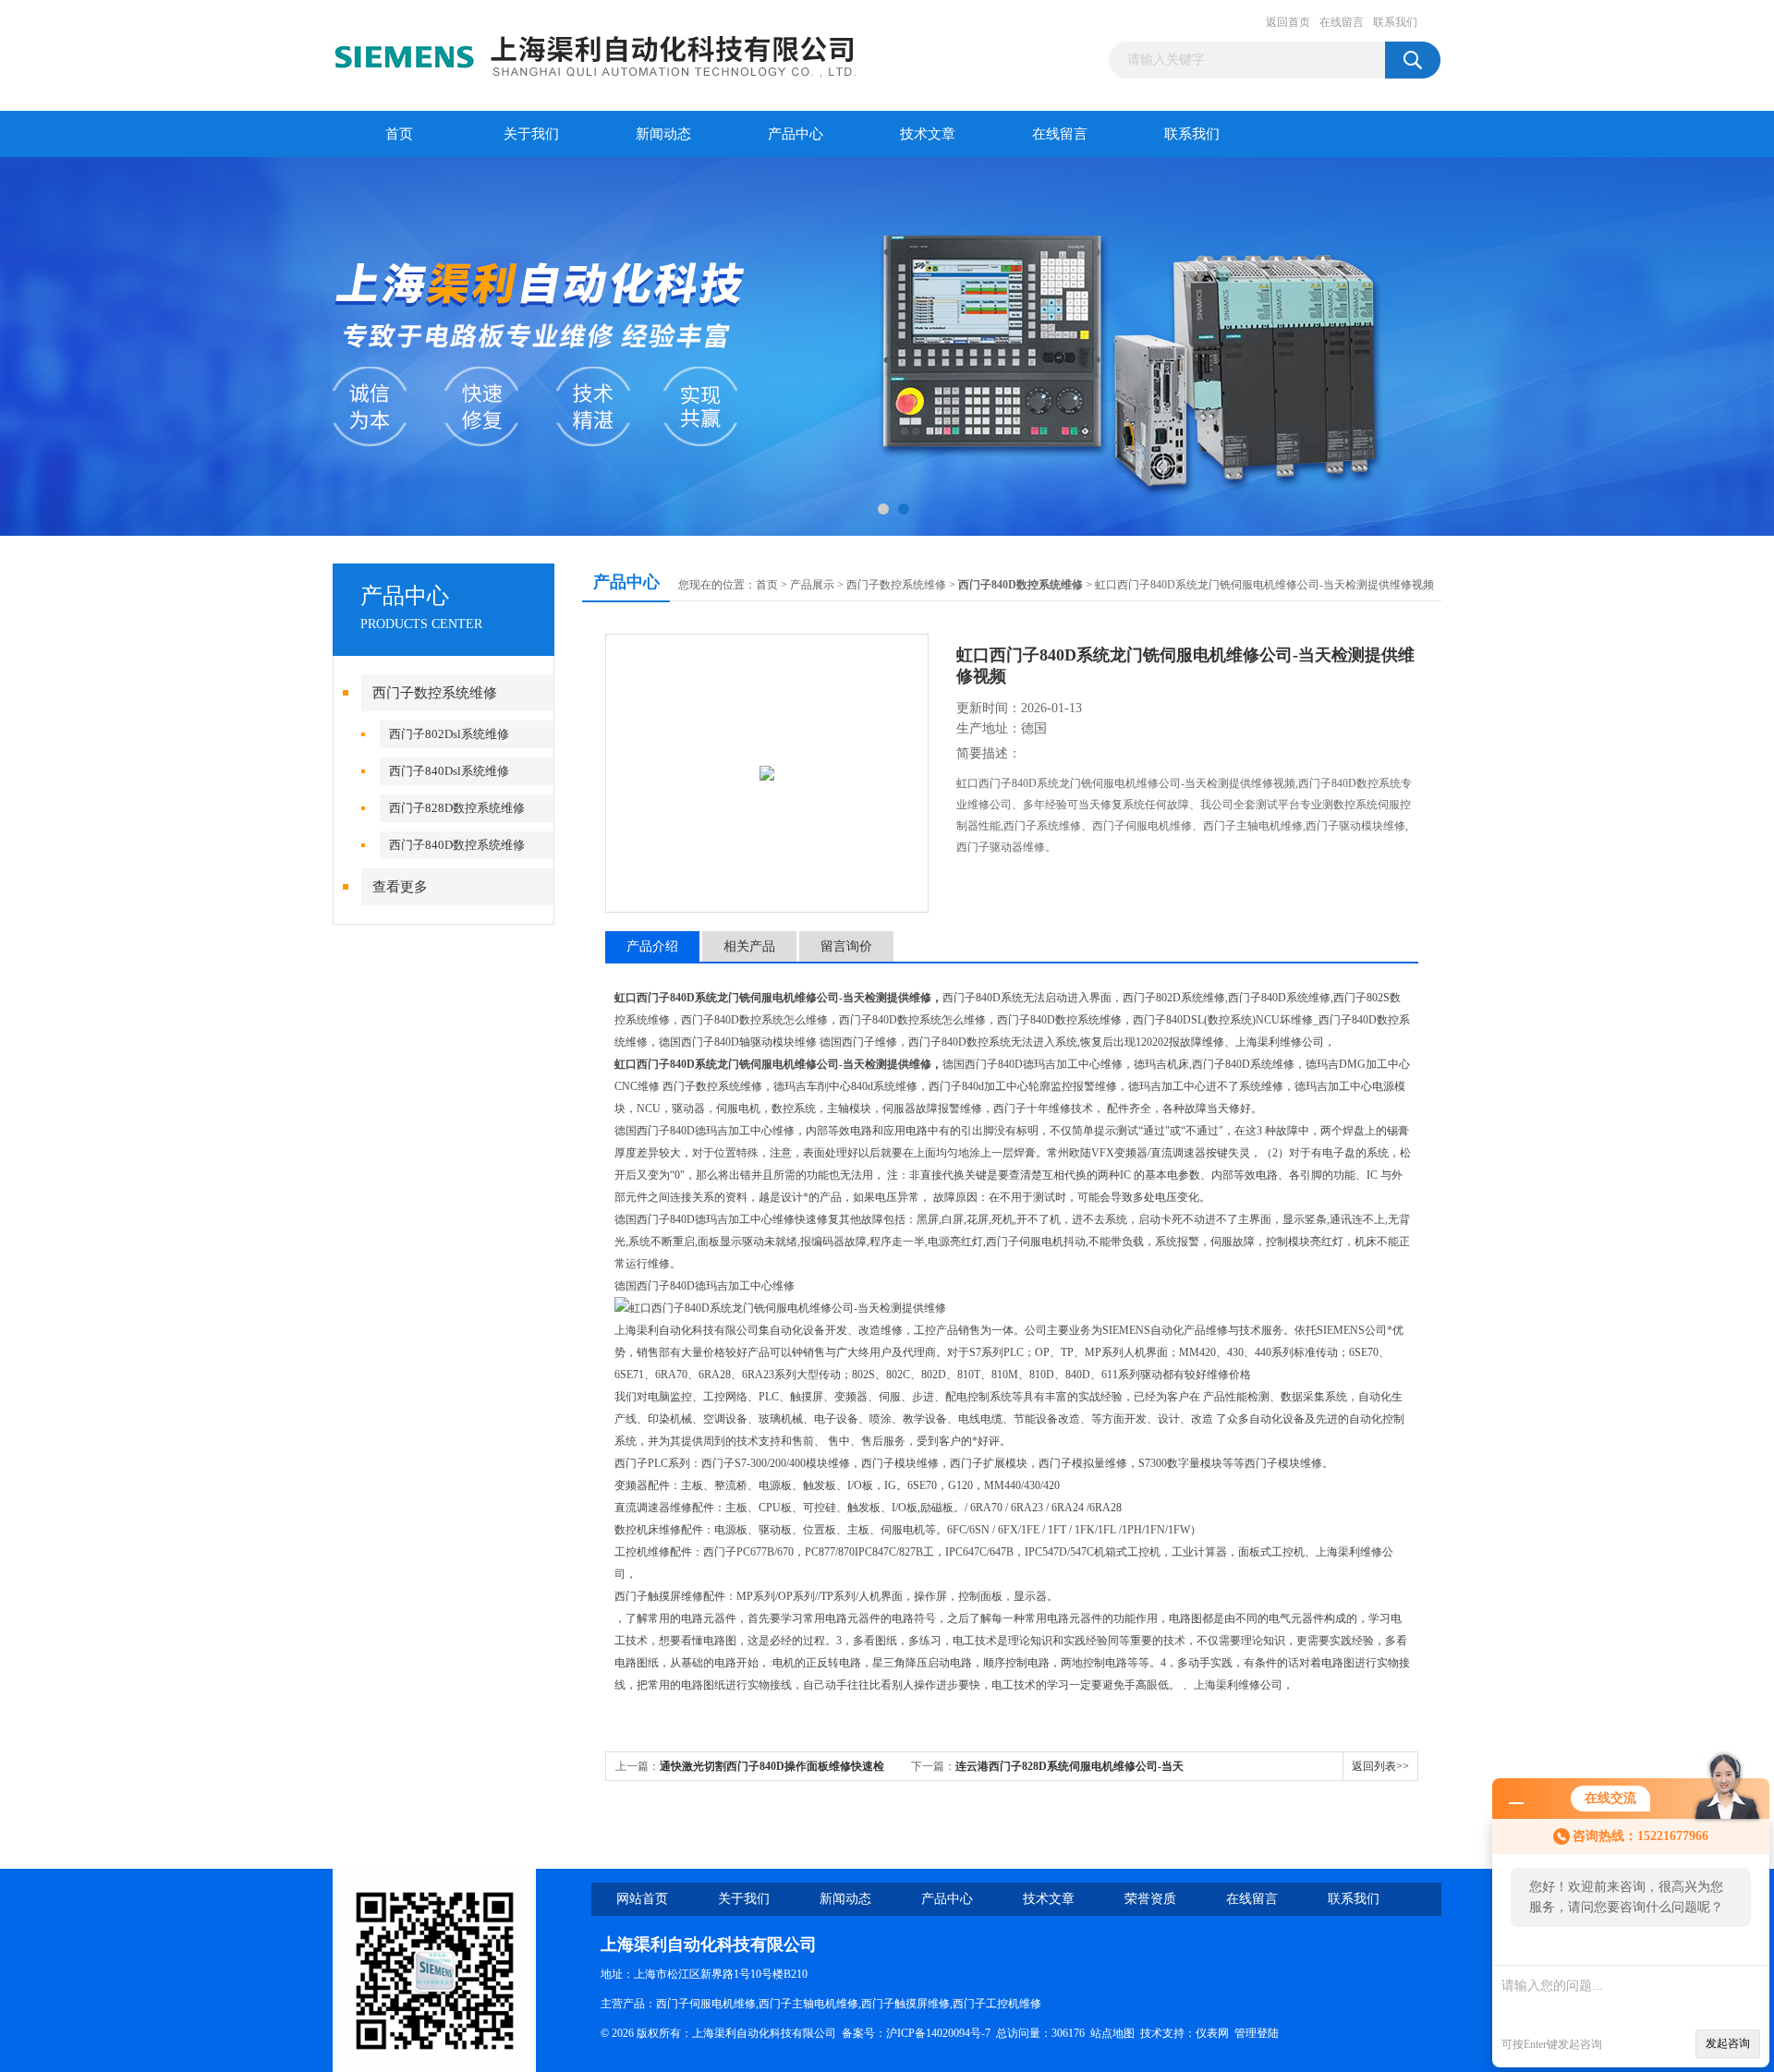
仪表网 (1212, 2033)
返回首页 (1288, 22)
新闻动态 (663, 134)
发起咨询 (1728, 2043)
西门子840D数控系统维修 (457, 845)
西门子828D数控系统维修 (457, 808)
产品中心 (796, 134)
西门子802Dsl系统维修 (449, 734)
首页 (399, 134)
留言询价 (846, 946)
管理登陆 (1257, 2033)
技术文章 (928, 134)
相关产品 (749, 946)
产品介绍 (652, 946)
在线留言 (1342, 22)
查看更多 (400, 887)
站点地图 (1112, 2033)
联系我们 (1395, 22)
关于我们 (531, 134)
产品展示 (812, 585)
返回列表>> (1380, 1766)
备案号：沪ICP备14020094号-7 (916, 2033)
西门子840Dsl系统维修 (449, 771)
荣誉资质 (1150, 1899)
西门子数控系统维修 (435, 693)
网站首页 (642, 1899)
